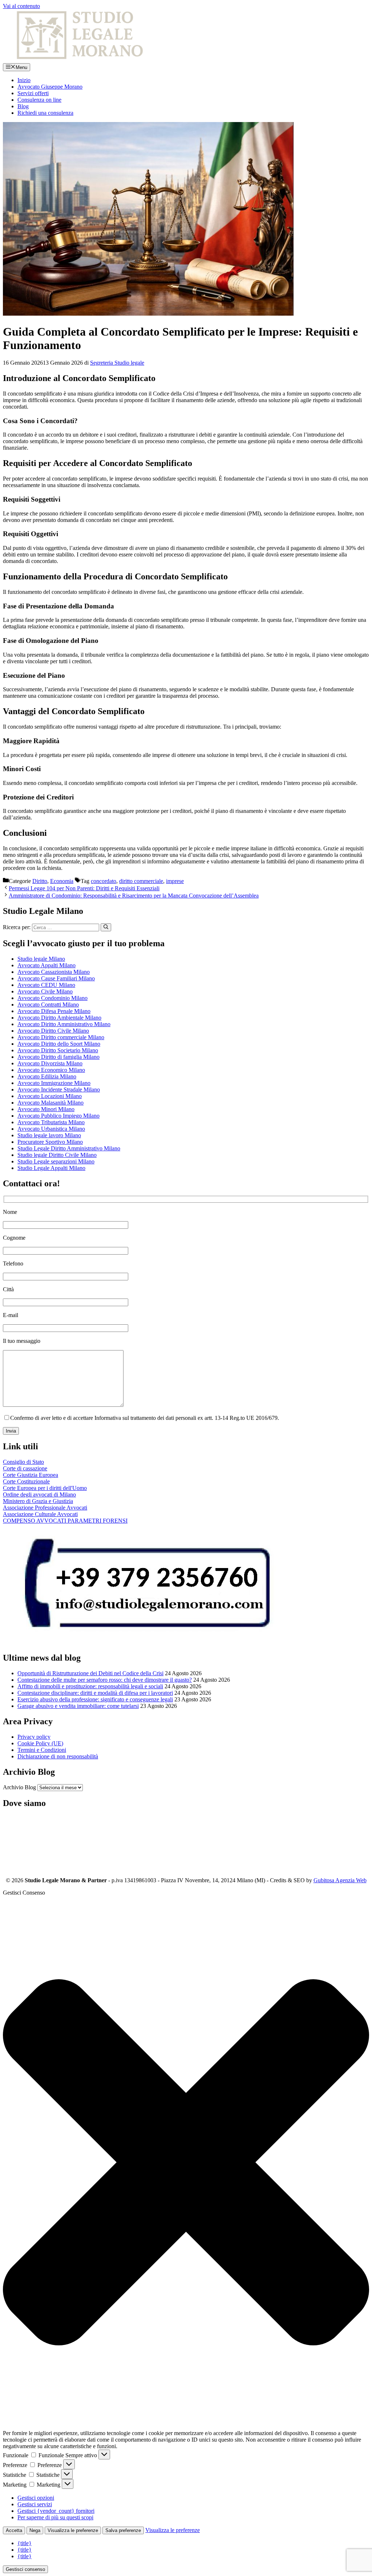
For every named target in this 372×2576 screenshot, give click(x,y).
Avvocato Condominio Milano (52, 998)
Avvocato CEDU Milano (46, 985)
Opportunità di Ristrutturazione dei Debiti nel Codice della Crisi (90, 1673)
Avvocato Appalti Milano (46, 965)
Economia (62, 881)
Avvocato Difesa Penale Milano (54, 1011)
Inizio (24, 80)
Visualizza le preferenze (73, 2530)
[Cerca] (106, 927)
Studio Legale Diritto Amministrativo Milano (69, 1148)
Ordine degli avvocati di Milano (39, 1494)
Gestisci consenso (25, 2569)
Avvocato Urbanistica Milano (51, 1129)
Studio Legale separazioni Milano (56, 1161)
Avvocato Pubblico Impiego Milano (58, 1116)
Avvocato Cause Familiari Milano (56, 978)
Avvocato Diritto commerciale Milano (61, 1037)
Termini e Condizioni (42, 1750)
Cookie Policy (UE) (40, 1743)
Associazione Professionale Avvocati (45, 1508)
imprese (175, 881)
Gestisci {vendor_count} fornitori (56, 2511)
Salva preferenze (123, 2530)
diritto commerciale (141, 881)
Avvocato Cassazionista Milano (54, 972)
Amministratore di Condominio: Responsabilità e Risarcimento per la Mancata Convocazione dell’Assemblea (134, 896)
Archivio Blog (19, 1787)
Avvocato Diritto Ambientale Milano (59, 1018)
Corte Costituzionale (26, 1481)
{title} (25, 2543)
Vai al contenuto (21, 6)
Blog (23, 106)
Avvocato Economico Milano (51, 1070)
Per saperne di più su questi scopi (55, 2517)
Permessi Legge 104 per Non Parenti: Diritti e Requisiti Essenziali (84, 888)
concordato (104, 881)
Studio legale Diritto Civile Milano (57, 1155)
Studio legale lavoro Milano (49, 1135)
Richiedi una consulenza (45, 113)
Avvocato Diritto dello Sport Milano (59, 1044)
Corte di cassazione (25, 1468)
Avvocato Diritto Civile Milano (53, 1031)
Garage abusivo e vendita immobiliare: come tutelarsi (78, 1706)
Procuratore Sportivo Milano (50, 1142)
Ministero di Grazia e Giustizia (38, 1501)
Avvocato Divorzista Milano (50, 1063)
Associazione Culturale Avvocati (40, 1514)
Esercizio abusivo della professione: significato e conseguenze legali (95, 1699)
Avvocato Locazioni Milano (50, 1096)
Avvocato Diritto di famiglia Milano (58, 1057)
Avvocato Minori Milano (46, 1109)
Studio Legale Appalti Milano (51, 1168)
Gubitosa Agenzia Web (340, 1880)
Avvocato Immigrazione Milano (54, 1083)
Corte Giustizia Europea (31, 1475)
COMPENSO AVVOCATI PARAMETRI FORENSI (65, 1521)
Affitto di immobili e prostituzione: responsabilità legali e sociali (90, 1686)
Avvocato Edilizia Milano (47, 1076)
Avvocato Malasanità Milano (50, 1103)
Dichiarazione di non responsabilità (58, 1756)
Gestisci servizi (35, 2504)
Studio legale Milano (41, 959)
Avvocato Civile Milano (45, 991)
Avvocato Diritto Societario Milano (58, 1050)
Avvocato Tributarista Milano (51, 1122)
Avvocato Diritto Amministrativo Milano (64, 1024)
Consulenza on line (39, 100)
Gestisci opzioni (36, 2498)
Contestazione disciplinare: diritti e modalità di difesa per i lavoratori (95, 1693)
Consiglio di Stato (23, 1462)
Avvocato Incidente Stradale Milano (59, 1089)
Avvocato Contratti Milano (48, 1005)
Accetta (14, 2530)
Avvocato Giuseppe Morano (50, 87)
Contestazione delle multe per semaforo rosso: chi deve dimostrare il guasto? (105, 1680)
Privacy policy (34, 1737)
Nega (35, 2530)
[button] (186, 2163)
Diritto (40, 881)
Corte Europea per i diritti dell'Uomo (45, 1488)
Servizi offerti (33, 93)
